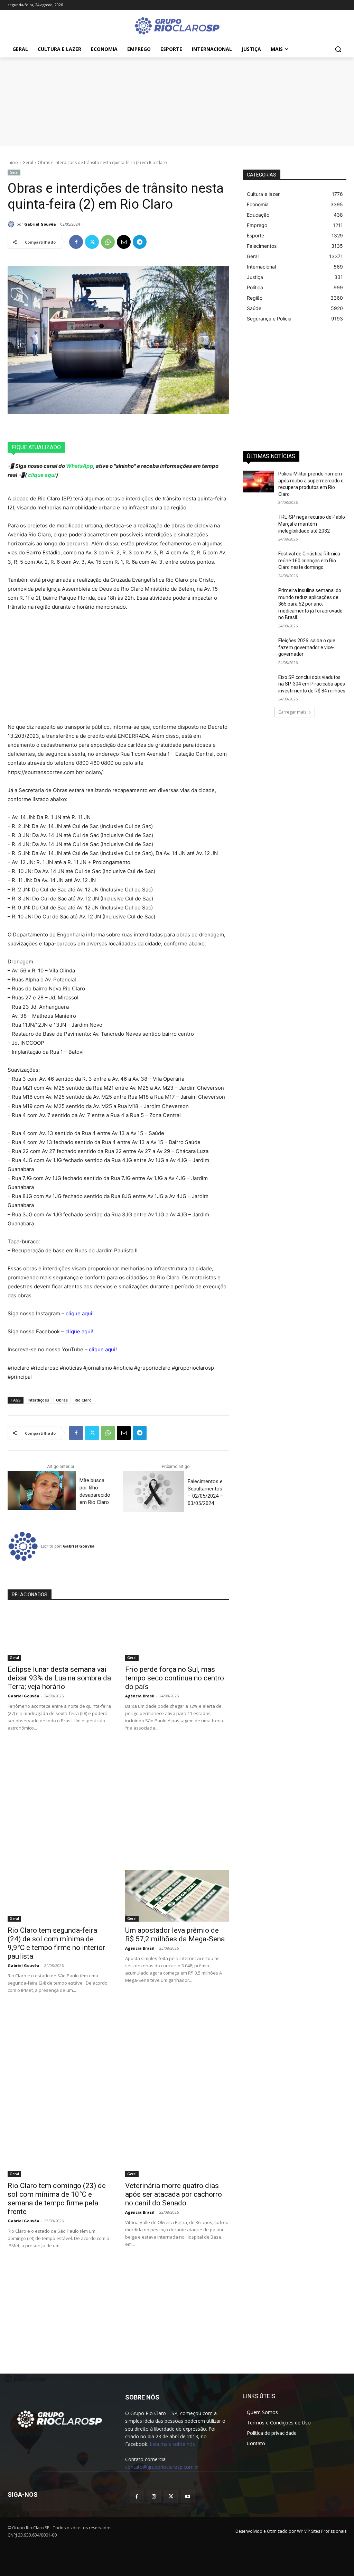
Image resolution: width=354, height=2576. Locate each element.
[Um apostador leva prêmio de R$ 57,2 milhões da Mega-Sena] (177, 1896)
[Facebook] (76, 242)
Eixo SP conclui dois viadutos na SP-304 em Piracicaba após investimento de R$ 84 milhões (312, 684)
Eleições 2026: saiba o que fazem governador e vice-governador (307, 647)
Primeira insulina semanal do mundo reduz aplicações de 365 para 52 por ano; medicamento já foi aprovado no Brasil (310, 604)
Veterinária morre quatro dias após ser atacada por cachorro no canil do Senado (174, 2194)
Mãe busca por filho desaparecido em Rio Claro (95, 1491)
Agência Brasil (140, 1696)
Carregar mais (292, 712)
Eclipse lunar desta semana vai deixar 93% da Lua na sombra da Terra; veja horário (59, 1678)
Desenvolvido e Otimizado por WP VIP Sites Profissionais (291, 2531)
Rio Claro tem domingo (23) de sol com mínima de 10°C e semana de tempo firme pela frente (57, 2199)
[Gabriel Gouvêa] (12, 224)
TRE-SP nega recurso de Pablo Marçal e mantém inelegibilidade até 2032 (312, 524)
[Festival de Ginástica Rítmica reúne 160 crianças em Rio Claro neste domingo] (258, 561)
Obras (62, 1400)
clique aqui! (80, 1313)
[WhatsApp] (108, 242)
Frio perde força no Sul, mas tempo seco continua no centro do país (175, 1678)
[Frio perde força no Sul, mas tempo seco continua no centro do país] (177, 1635)
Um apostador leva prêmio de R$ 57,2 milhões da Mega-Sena (175, 1935)
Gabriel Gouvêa (40, 224)
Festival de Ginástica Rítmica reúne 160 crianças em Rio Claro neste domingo (309, 560)
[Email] (124, 242)
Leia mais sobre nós (172, 2444)
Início (13, 162)
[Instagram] (154, 2497)
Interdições (38, 1400)
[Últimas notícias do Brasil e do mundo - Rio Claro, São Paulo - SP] (59, 2419)
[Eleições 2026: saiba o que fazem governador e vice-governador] (258, 648)
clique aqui (41, 475)
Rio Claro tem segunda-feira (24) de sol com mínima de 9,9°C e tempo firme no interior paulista (56, 1943)
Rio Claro (83, 1400)
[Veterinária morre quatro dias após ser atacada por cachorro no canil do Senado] (177, 2151)
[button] (338, 49)
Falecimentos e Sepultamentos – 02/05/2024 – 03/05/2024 (205, 1492)
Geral (28, 162)
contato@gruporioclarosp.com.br (162, 2467)
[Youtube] (188, 2497)
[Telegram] (140, 242)
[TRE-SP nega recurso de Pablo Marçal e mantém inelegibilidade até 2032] (258, 525)
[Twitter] (92, 242)
